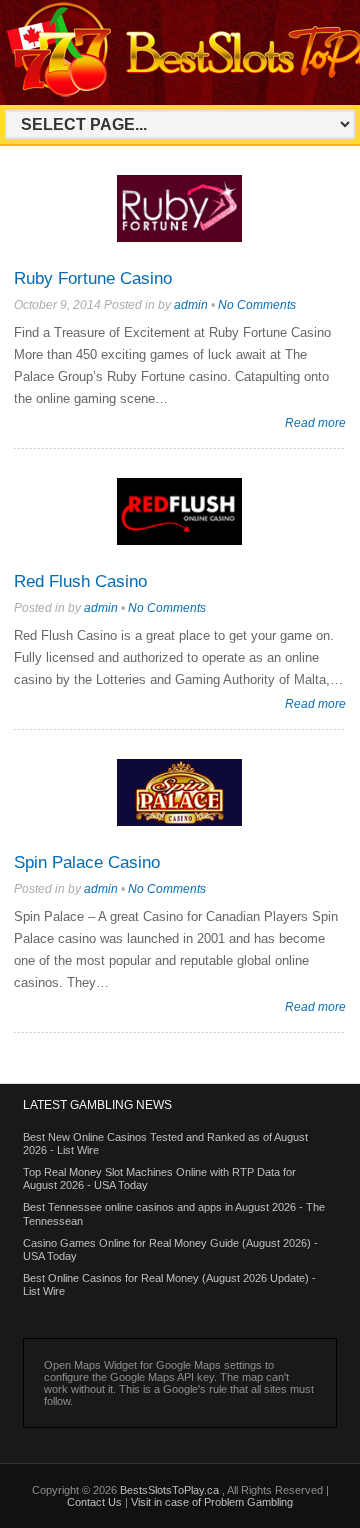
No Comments (257, 305)
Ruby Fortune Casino (93, 278)
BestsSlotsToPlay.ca (171, 1490)
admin (191, 305)
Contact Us (94, 1502)
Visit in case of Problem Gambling (212, 1502)
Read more (315, 422)
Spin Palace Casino (87, 862)
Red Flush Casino (80, 581)
